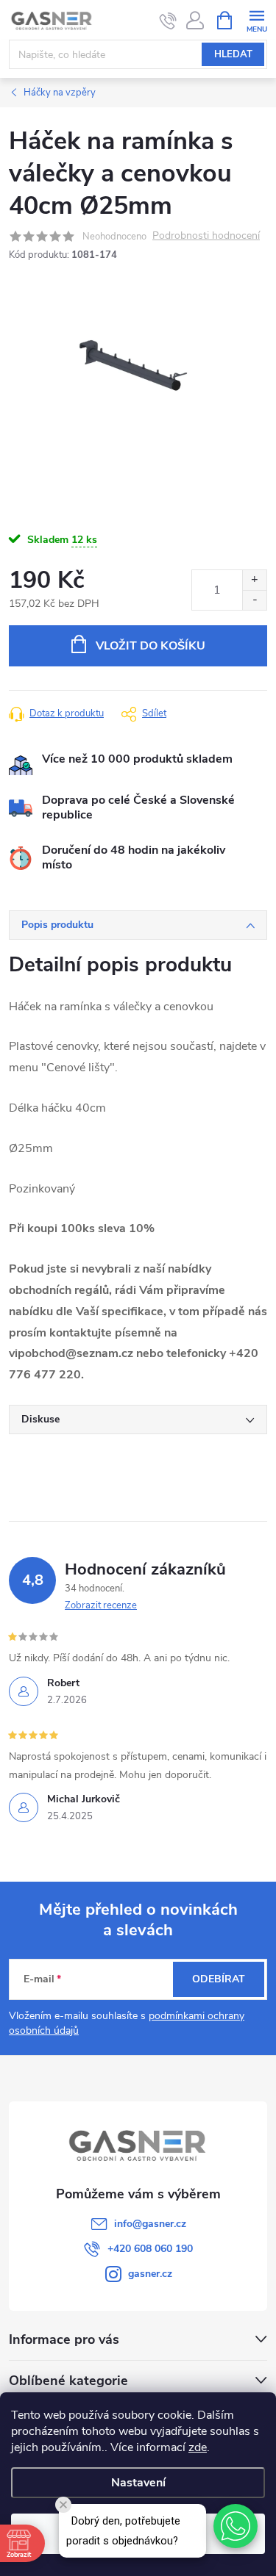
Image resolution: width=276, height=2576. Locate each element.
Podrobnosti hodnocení (206, 236)
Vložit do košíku (151, 646)
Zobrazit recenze (101, 1605)
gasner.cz (150, 2274)
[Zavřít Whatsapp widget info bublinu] (63, 2505)
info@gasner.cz (150, 2224)
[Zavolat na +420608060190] (168, 21)
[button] (236, 2526)
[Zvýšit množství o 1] (254, 580)
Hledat (233, 54)
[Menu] (256, 19)
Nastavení (138, 2483)
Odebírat (219, 1979)
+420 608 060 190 (150, 2249)
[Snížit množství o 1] (254, 600)
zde (198, 2447)
